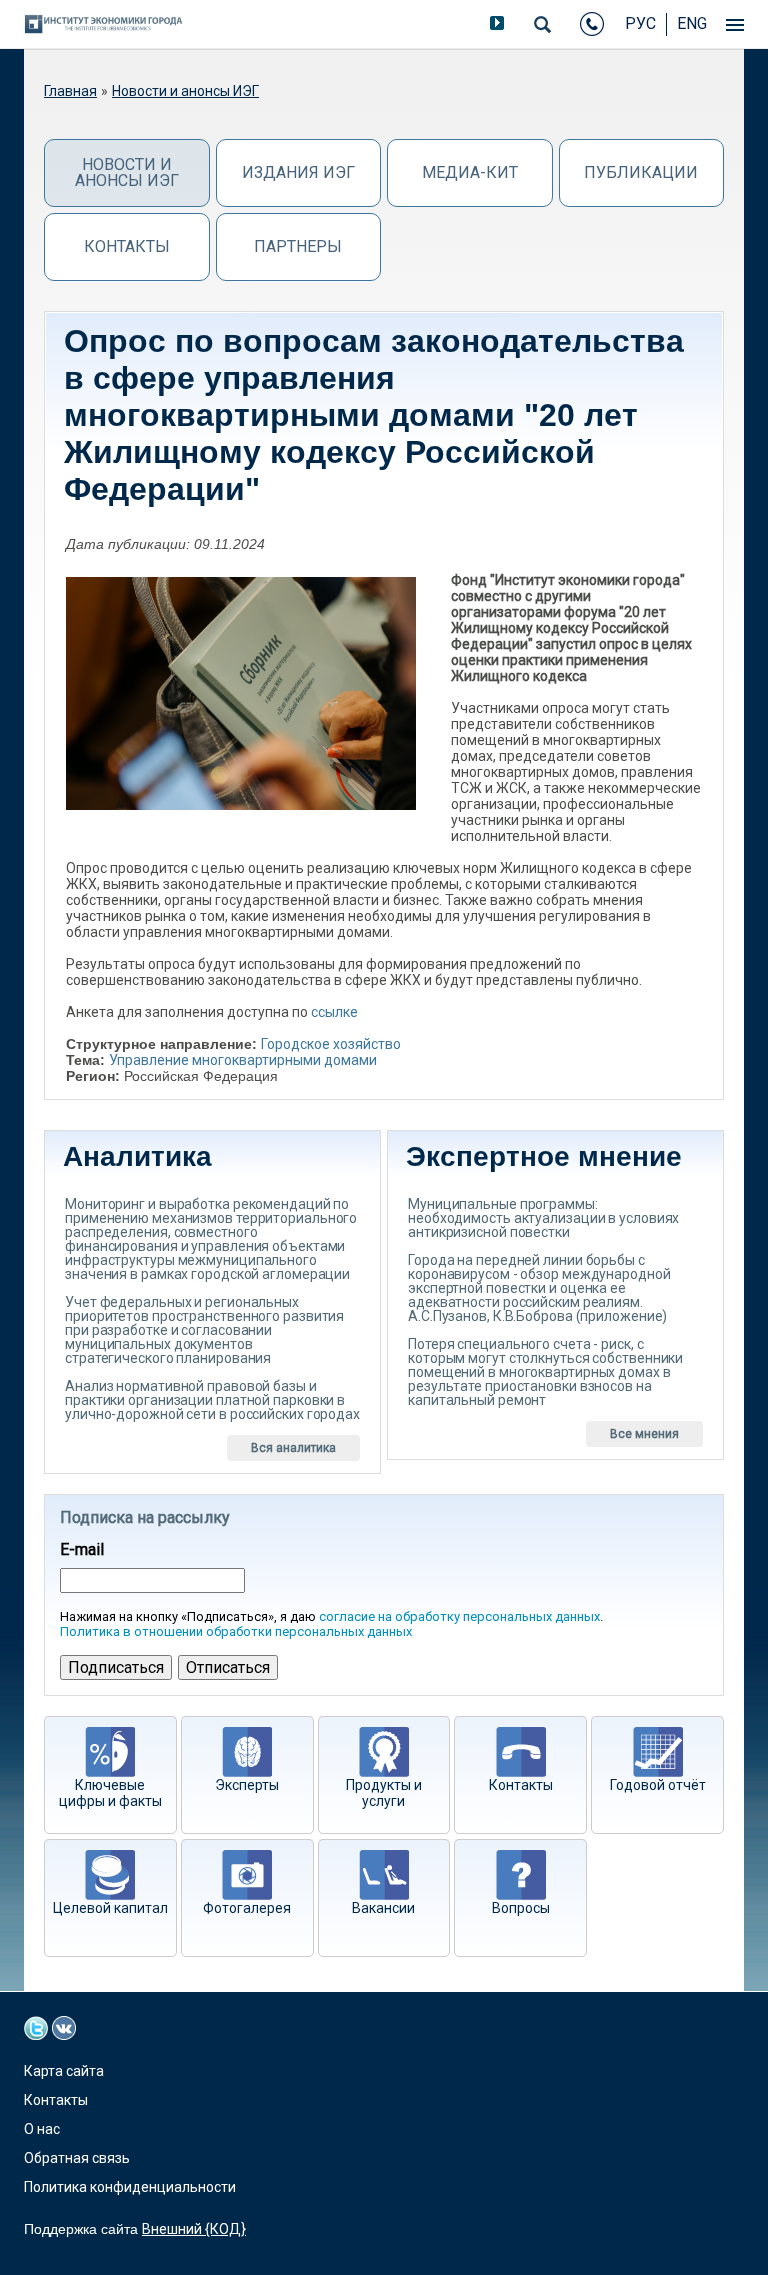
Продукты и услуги (384, 1793)
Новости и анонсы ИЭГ (185, 91)
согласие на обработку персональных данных (459, 1616)
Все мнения (644, 1434)
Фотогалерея (247, 1908)
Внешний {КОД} (194, 2229)
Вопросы (521, 1908)
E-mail (82, 1550)
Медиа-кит (470, 172)
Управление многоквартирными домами (243, 1060)
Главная (70, 91)
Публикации (641, 172)
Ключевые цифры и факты (110, 1793)
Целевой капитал (110, 1908)
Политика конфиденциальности (130, 2187)
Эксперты (247, 1785)
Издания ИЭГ (298, 172)
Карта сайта (64, 2071)
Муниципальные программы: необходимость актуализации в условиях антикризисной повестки (543, 1218)
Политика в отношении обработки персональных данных (236, 1631)
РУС (640, 23)
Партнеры (298, 246)
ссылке (334, 1012)
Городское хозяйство (331, 1044)
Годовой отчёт (658, 1785)
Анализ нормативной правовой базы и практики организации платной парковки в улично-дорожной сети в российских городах (212, 1400)
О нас (42, 2129)
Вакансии (383, 1908)
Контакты (127, 246)
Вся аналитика (293, 1448)
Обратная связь (77, 2158)
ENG (692, 23)
